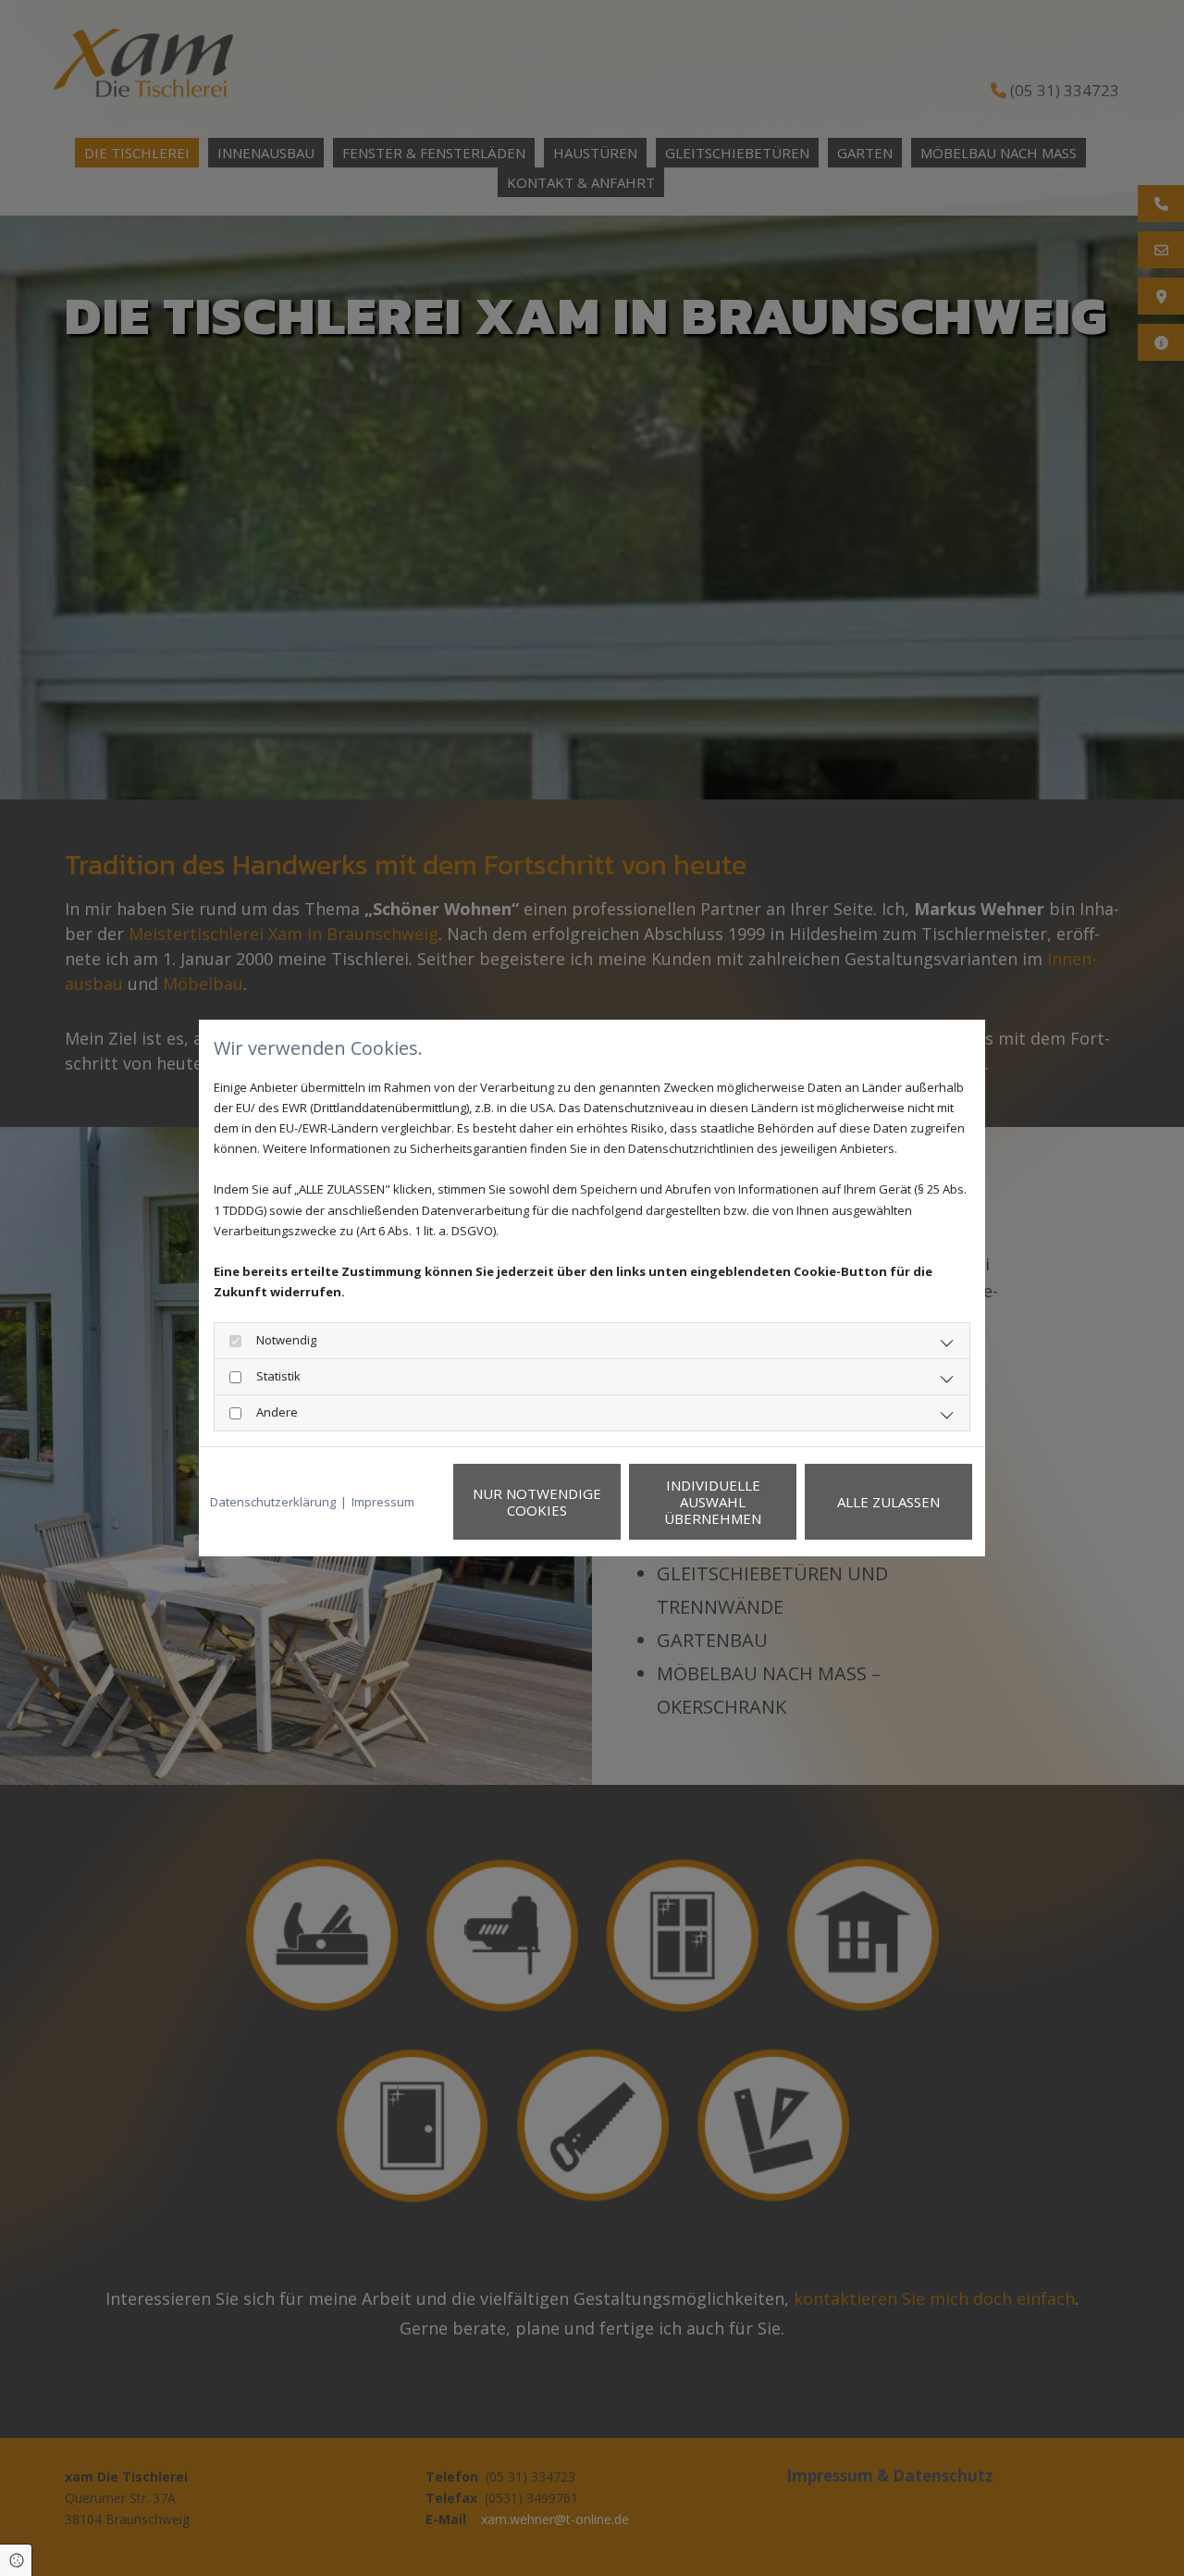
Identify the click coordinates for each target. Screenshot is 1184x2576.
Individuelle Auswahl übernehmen (713, 1502)
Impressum (383, 1502)
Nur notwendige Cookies (537, 1502)
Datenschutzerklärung (273, 1502)
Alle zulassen (888, 1502)
